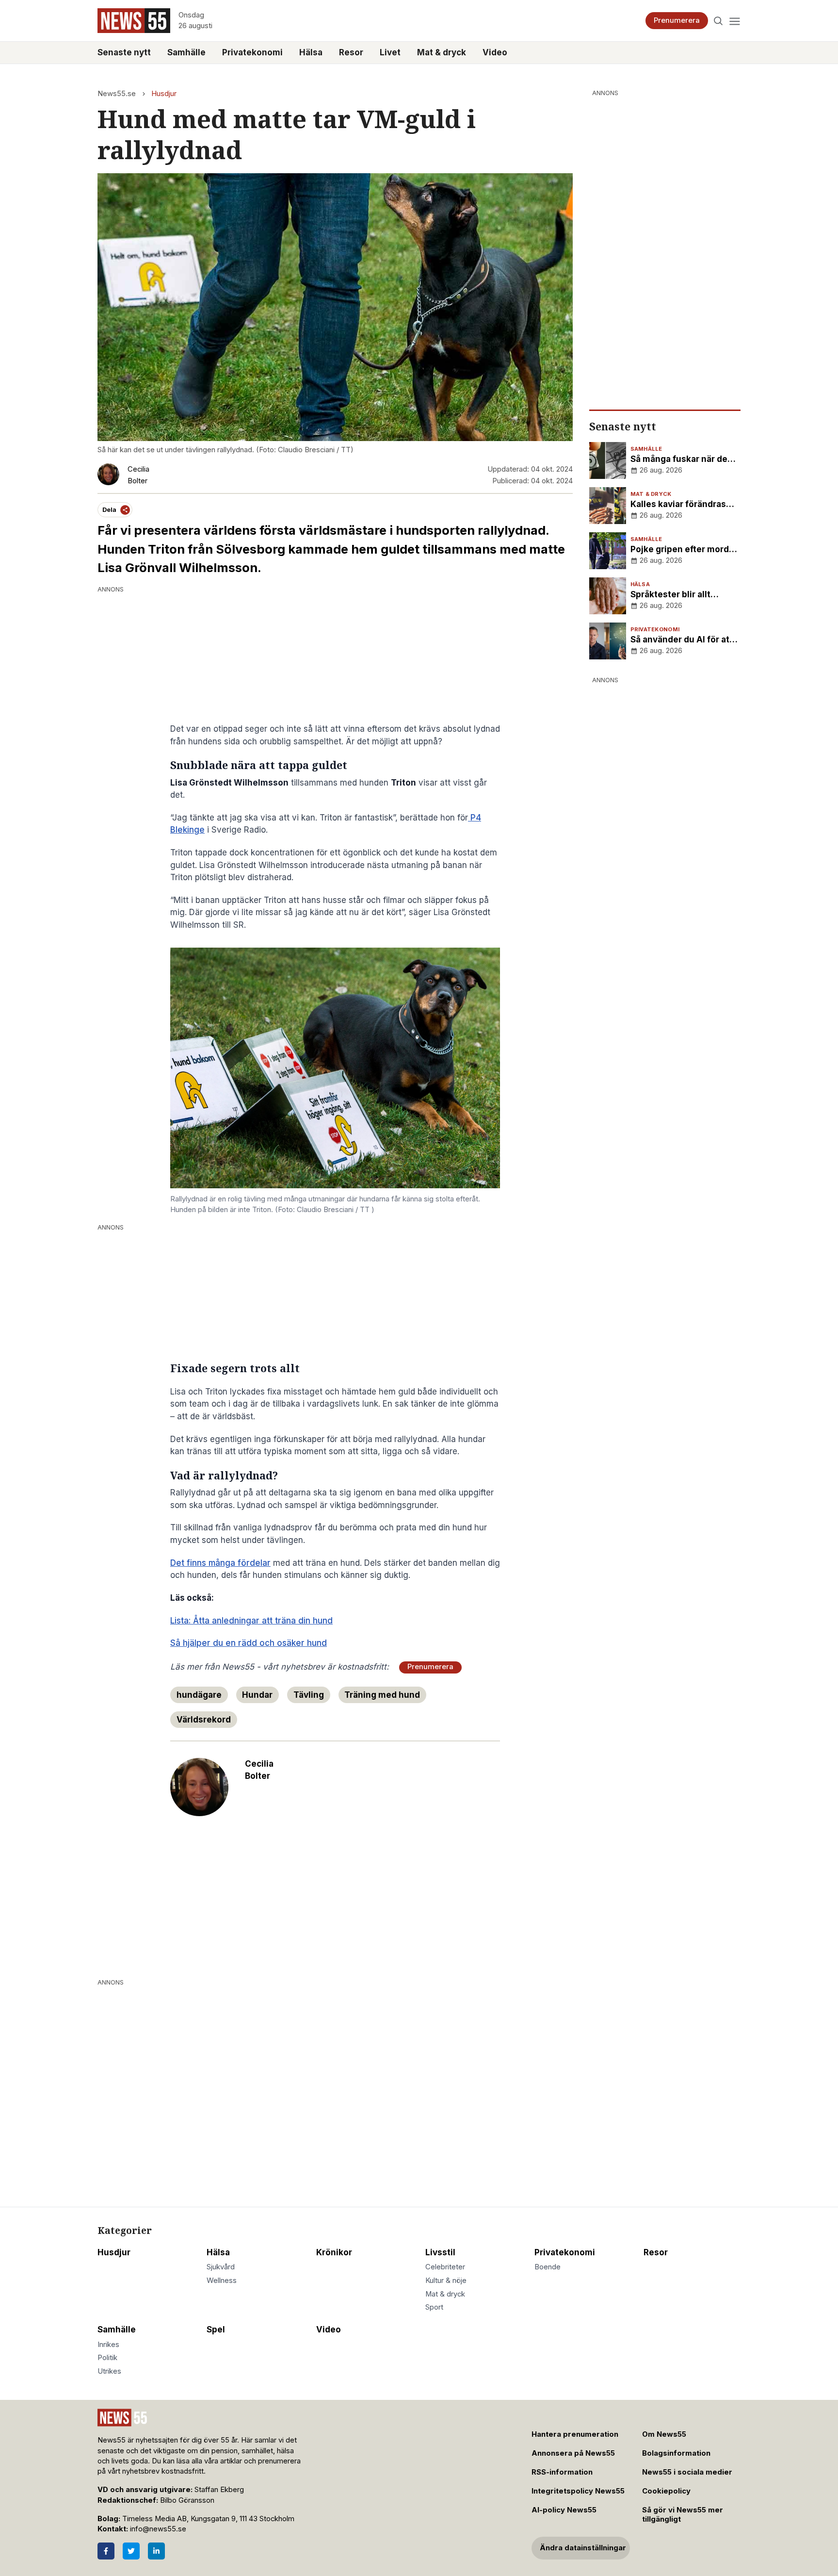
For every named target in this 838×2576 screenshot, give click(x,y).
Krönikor (334, 2252)
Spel (216, 2330)
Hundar (257, 1695)
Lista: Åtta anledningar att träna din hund (251, 1621)
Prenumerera (677, 20)
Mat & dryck (442, 52)
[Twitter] (131, 2551)
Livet (390, 52)
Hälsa (311, 52)
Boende (548, 2267)
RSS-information (562, 2472)
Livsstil (440, 2252)
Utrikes (109, 2371)
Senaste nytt (124, 52)
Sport (434, 2307)
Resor (351, 52)
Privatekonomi (252, 52)
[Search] (718, 21)
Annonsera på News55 (573, 2453)
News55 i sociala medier (687, 2472)
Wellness (222, 2281)
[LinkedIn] (156, 2551)
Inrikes (108, 2345)
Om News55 (664, 2434)
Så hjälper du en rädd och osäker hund (249, 1643)
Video (495, 52)
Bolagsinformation (676, 2453)
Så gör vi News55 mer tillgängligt (683, 2515)
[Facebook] (106, 2551)
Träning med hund (382, 1695)
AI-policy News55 (564, 2510)
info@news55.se (158, 2529)
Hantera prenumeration (575, 2434)
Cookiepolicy (666, 2491)
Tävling (309, 1695)
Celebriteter (445, 2267)
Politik (107, 2358)
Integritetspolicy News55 (578, 2491)
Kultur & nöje (446, 2281)
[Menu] (734, 21)
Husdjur (164, 94)
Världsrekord (204, 1720)
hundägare (199, 1695)
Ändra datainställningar (583, 2548)
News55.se (117, 94)
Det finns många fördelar (220, 1563)
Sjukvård (221, 2267)
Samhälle (186, 52)
